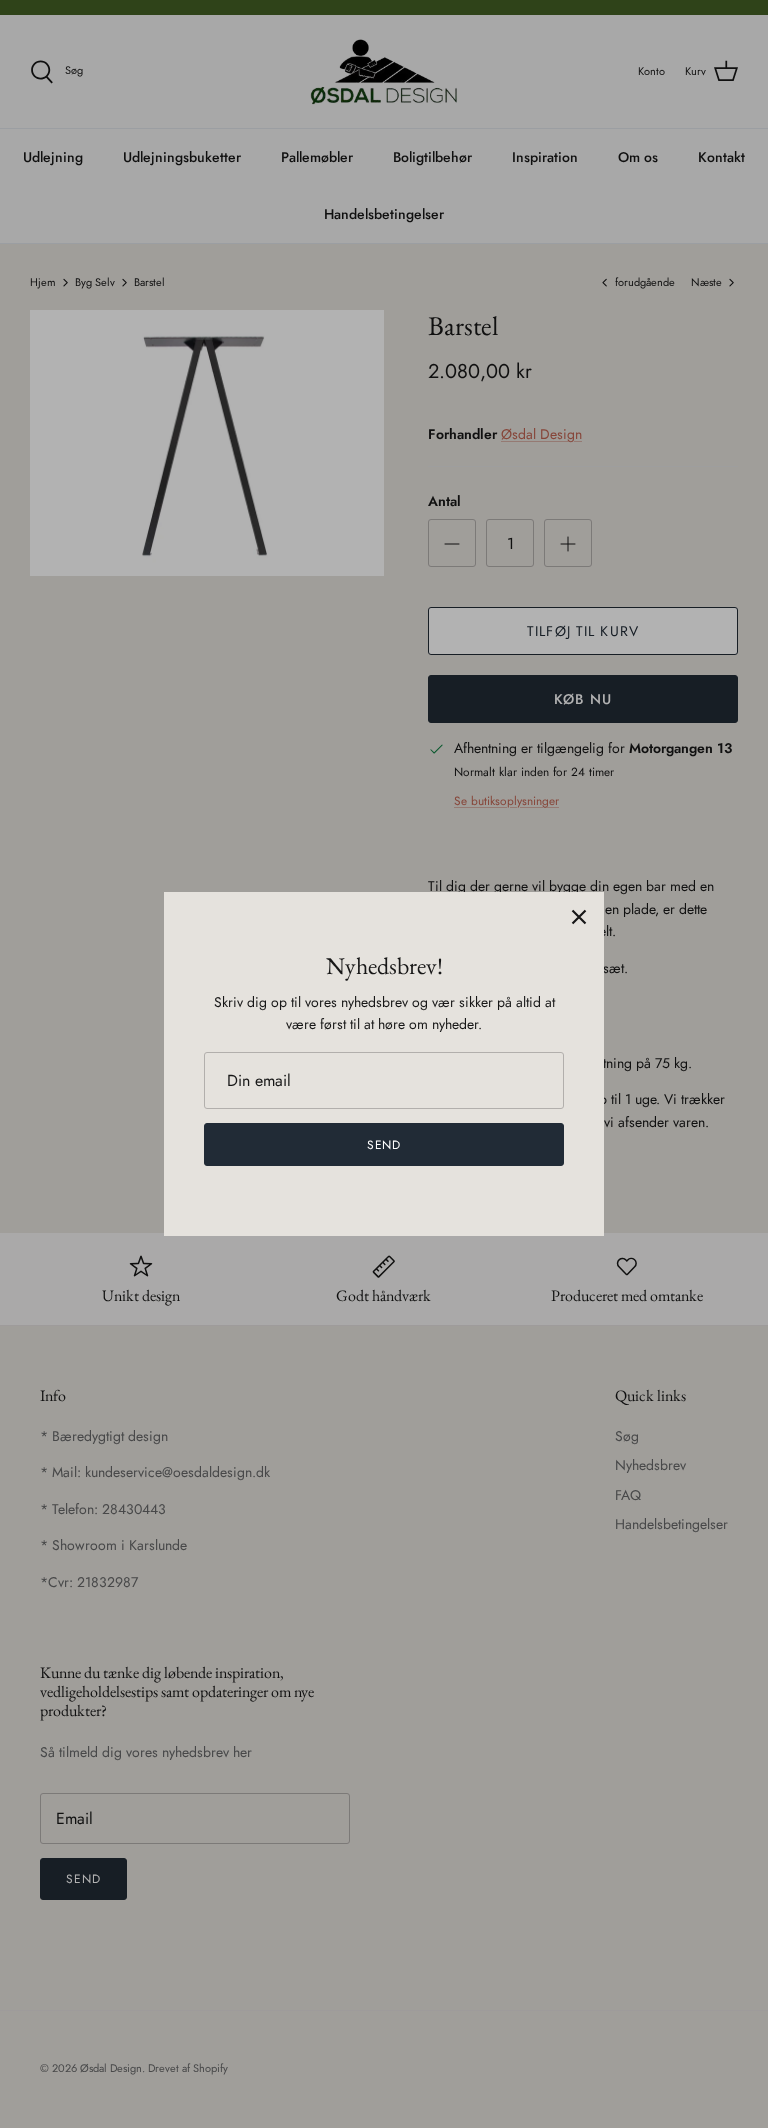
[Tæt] (579, 917)
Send (384, 1145)
